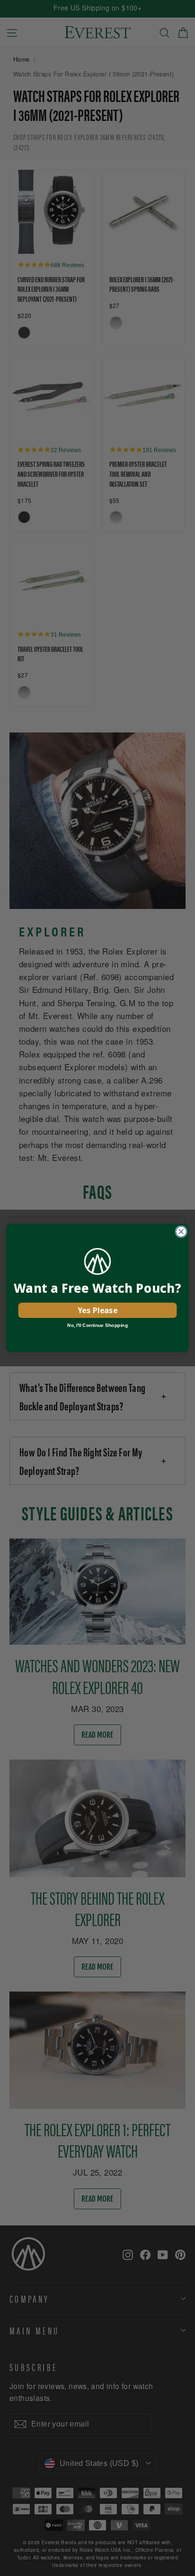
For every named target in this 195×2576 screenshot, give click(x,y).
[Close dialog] (181, 1232)
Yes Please (97, 1310)
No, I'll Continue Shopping (97, 1325)
